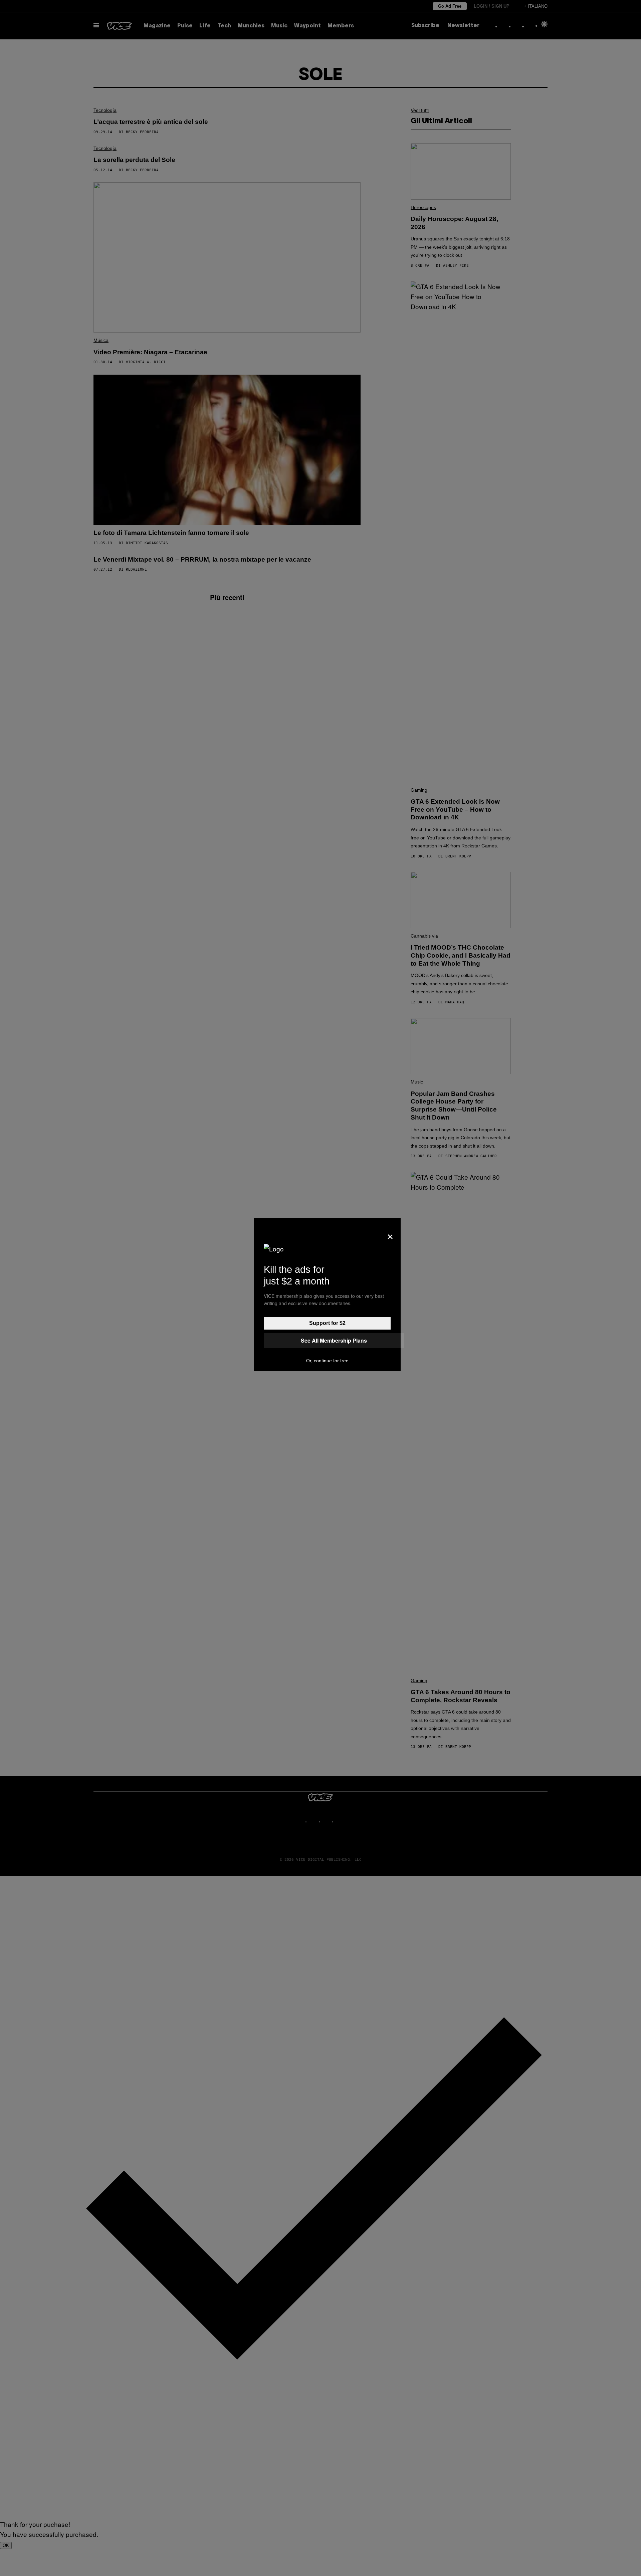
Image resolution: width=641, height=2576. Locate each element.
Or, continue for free (327, 1361)
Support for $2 (327, 1323)
